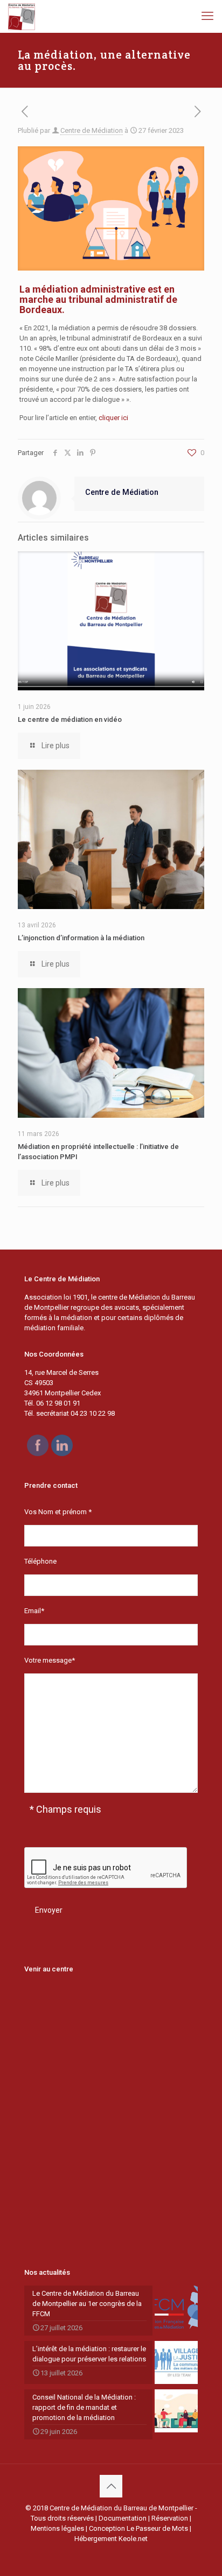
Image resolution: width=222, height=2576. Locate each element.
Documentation (123, 2518)
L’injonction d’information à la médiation (81, 938)
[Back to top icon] (111, 2486)
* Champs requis (65, 1809)
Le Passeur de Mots (157, 2528)
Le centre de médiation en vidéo (70, 719)
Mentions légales (57, 2528)
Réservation (170, 2518)
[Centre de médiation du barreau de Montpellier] (22, 16)
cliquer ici (113, 418)
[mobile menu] (207, 16)
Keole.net (133, 2539)
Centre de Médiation (92, 130)
